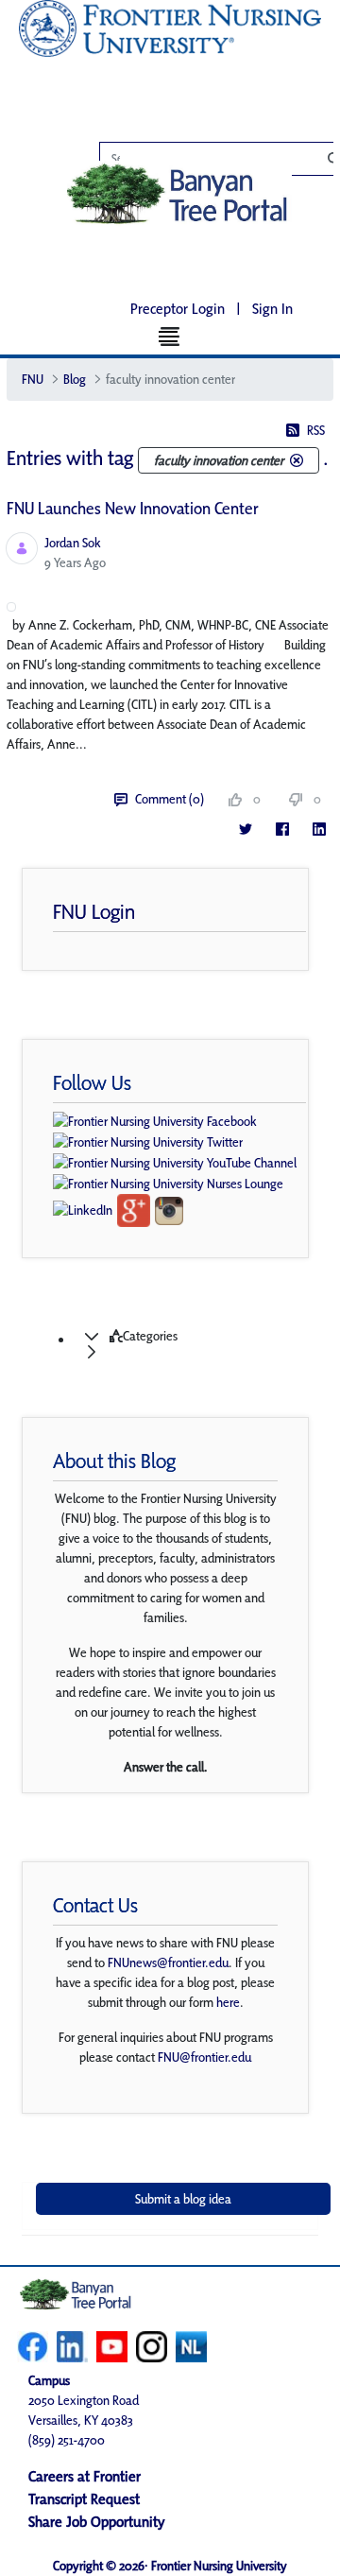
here (228, 2002)
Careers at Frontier (85, 2476)
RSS (316, 430)
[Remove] (297, 460)
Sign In (272, 309)
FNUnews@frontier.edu (168, 1962)
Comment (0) (170, 799)
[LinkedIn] (319, 829)
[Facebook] (282, 829)
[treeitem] (189, 1344)
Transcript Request (84, 2499)
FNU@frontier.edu (204, 2057)
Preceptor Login (178, 309)
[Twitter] (245, 829)
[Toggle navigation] (170, 336)
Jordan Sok (73, 543)
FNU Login (94, 911)
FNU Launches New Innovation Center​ (133, 508)
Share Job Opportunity (97, 2522)
